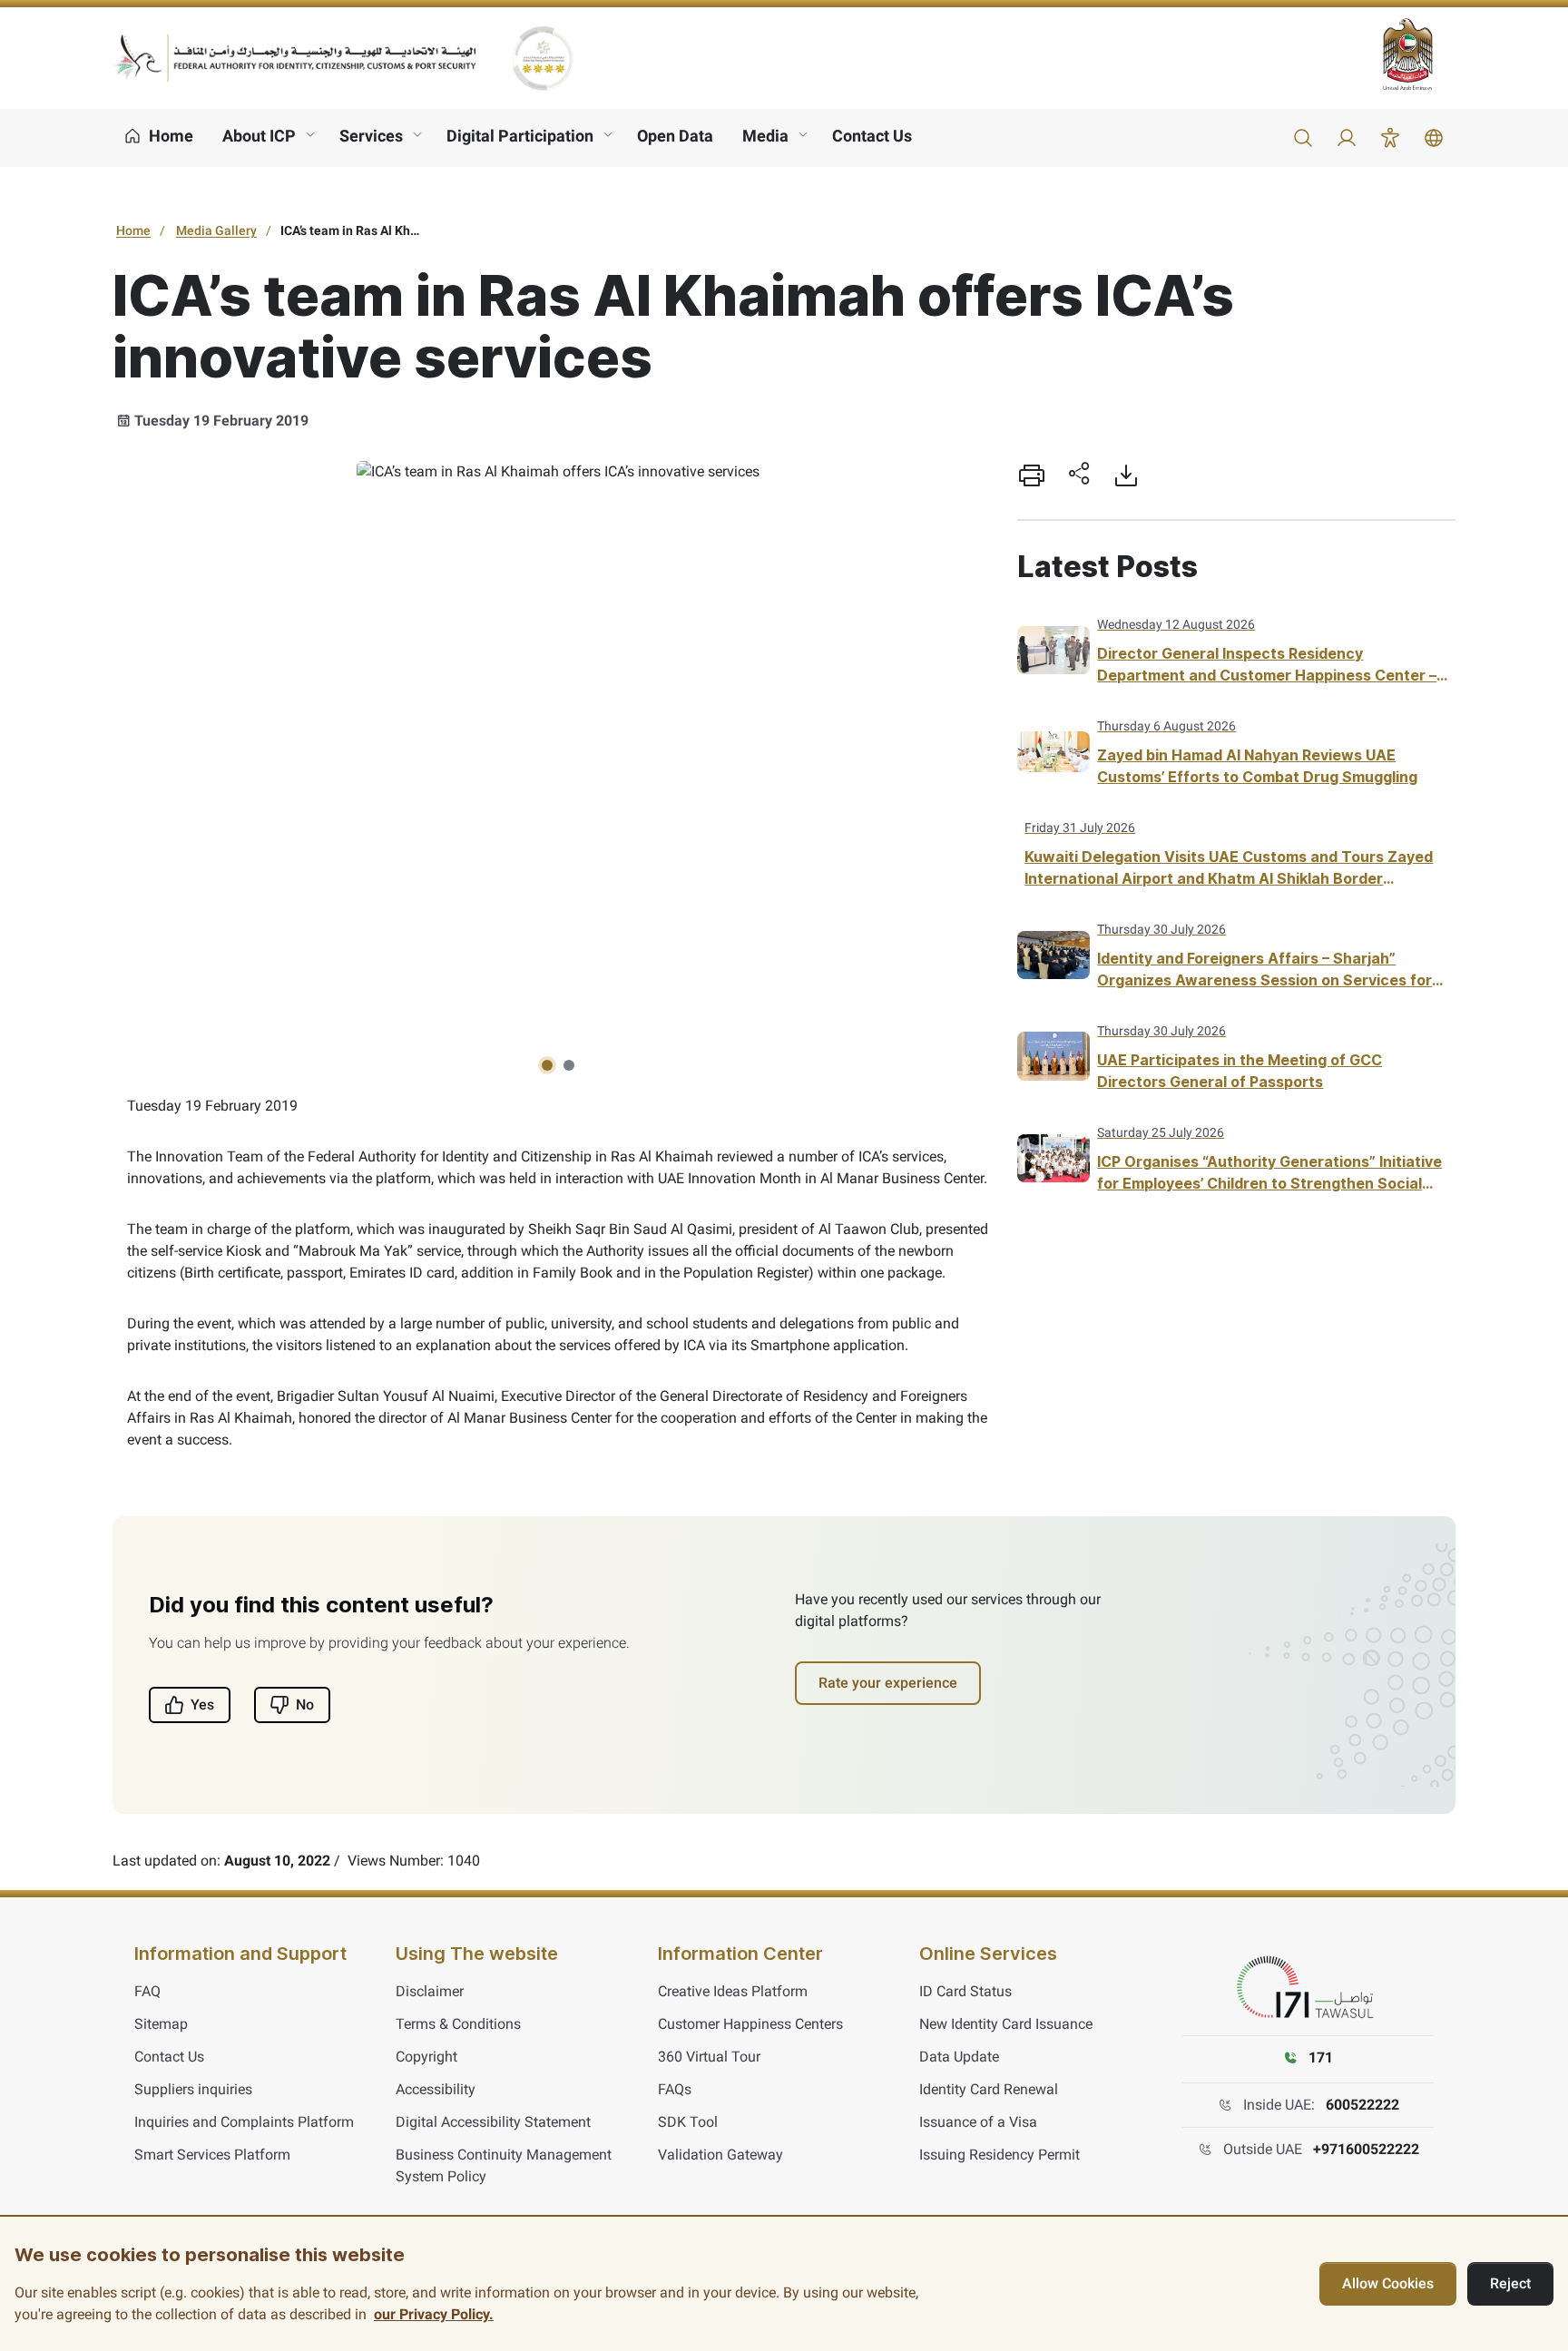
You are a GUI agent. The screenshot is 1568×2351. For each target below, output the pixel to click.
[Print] (1032, 475)
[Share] (1079, 475)
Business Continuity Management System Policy (504, 2165)
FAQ (147, 1991)
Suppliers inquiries (193, 2089)
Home (133, 230)
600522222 (1362, 2105)
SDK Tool (688, 2122)
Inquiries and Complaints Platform (244, 2122)
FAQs (675, 2089)
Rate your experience (888, 1683)
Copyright (426, 2057)
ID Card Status (965, 1991)
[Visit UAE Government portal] (1419, 54)
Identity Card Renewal (989, 2089)
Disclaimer (430, 1991)
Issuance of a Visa (978, 2122)
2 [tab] (569, 1065)
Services (371, 136)
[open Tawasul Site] (1308, 1988)
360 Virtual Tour (709, 2057)
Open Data (675, 136)
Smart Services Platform (212, 2155)
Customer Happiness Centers (750, 2024)
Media (765, 136)
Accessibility (436, 2089)
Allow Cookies (1388, 2283)
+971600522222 (1366, 2149)
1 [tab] (547, 1065)
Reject (1510, 2283)
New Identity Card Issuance (1006, 2024)
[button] (1303, 138)
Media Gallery (216, 230)
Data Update (959, 2057)
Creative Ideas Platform (733, 1991)
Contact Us (872, 136)
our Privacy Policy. (434, 2314)
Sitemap (161, 2024)
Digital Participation (520, 136)
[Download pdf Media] (1126, 475)
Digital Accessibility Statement (493, 2122)
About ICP (259, 136)
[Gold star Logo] (543, 58)
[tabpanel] (558, 472)
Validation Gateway (720, 2155)
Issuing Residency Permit (1000, 2155)
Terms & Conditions (458, 2024)
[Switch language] (1434, 138)
